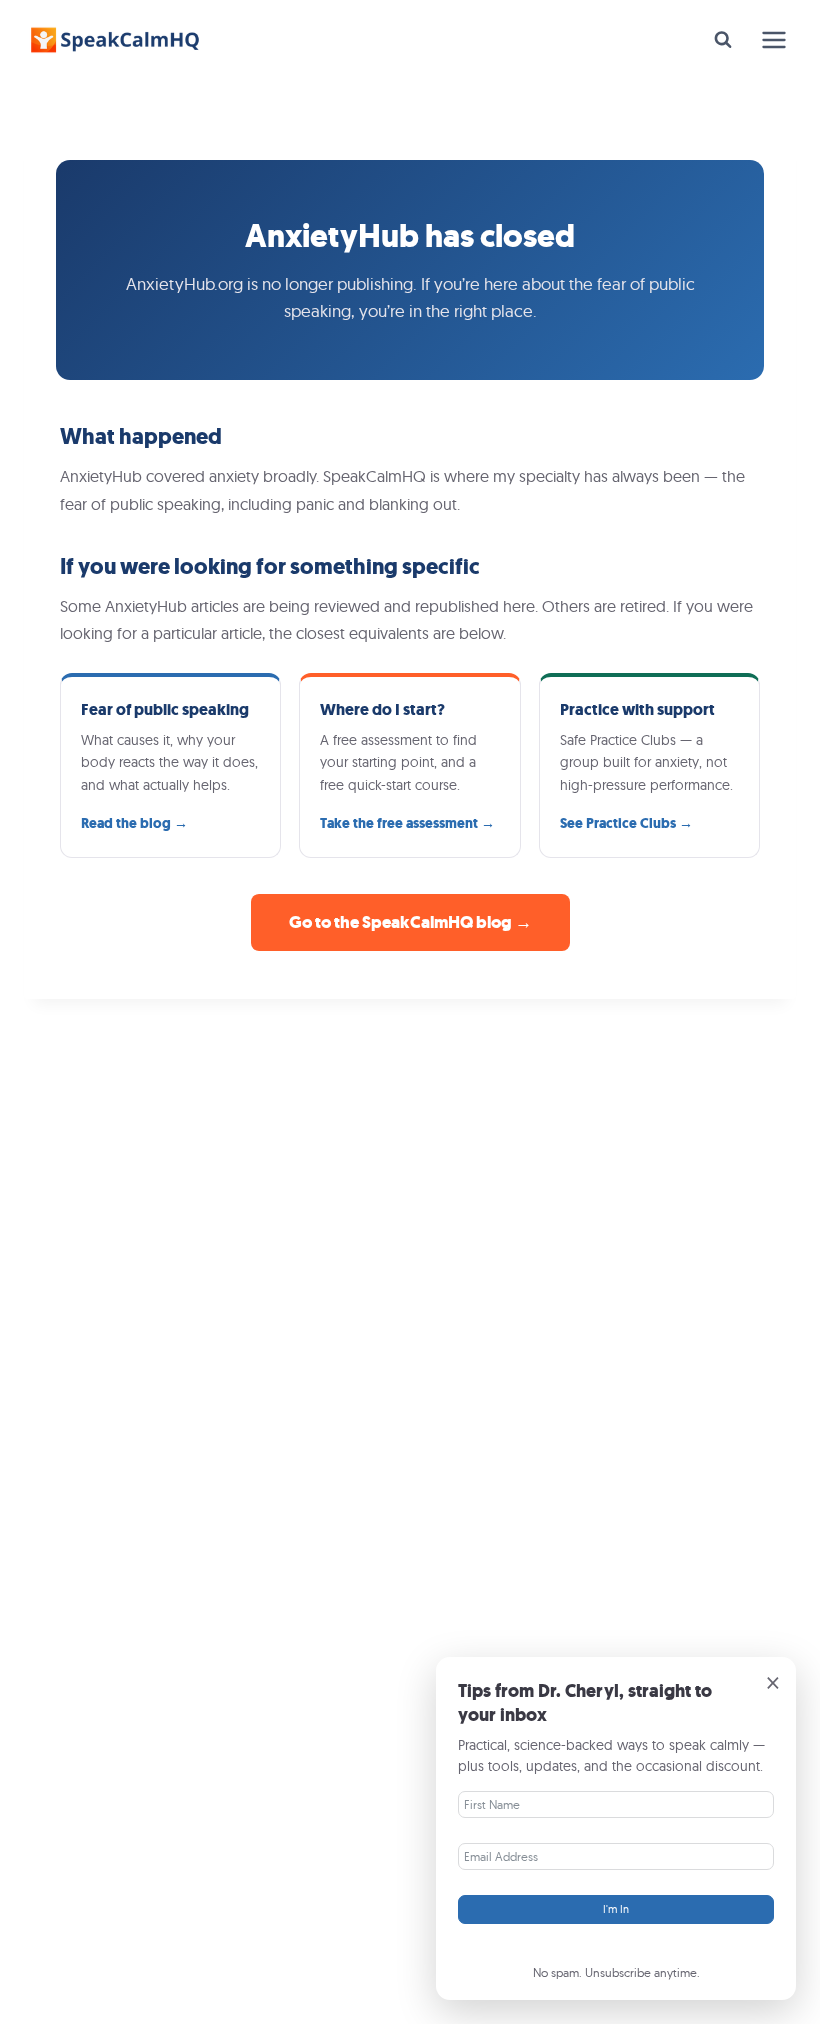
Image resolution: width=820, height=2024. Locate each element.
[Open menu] (773, 39)
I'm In (616, 1909)
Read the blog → (134, 823)
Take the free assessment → (407, 823)
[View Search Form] (723, 40)
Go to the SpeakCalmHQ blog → (410, 922)
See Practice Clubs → (626, 823)
